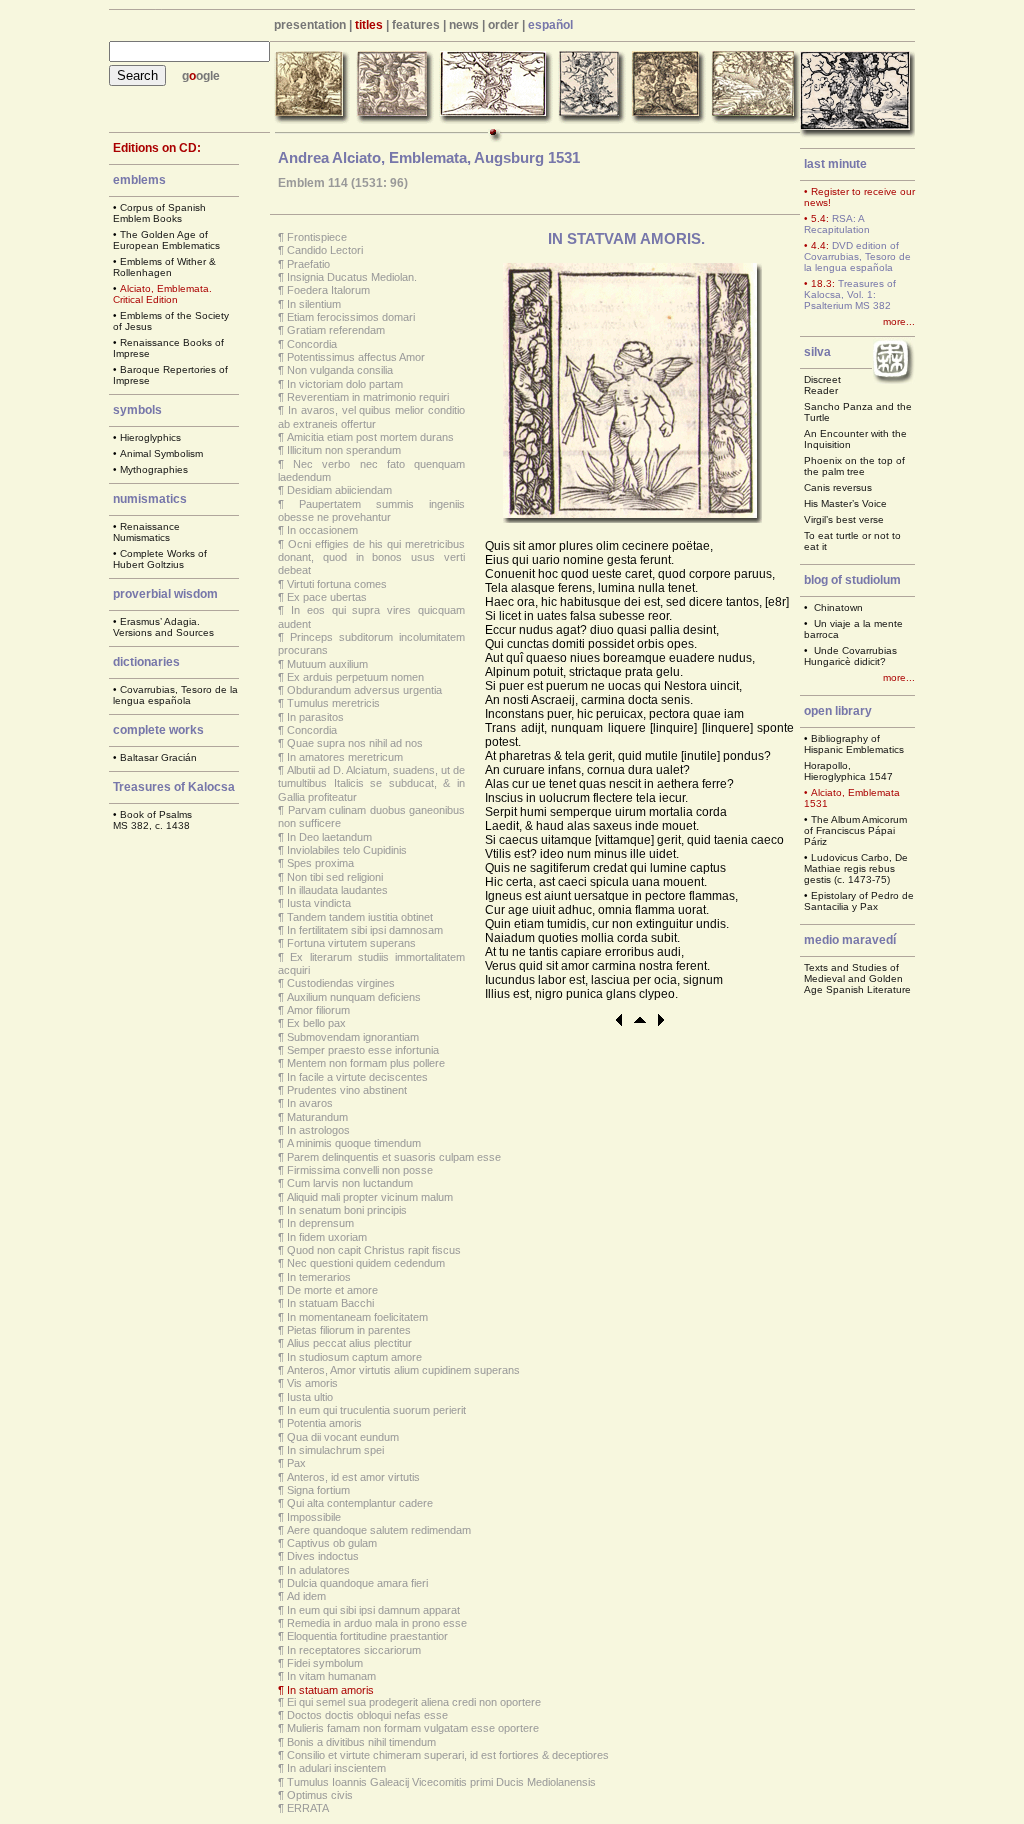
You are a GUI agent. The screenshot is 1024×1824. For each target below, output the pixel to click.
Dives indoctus (323, 1556)
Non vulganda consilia (340, 370)
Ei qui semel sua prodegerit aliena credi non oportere (414, 1702)
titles (369, 25)
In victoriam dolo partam (345, 384)
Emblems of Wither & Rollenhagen (164, 267)
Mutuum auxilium (327, 664)
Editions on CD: (157, 148)
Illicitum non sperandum (344, 450)
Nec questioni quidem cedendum (366, 1263)
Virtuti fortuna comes (337, 584)
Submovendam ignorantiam (353, 1037)
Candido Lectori (325, 250)
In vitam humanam (331, 1676)
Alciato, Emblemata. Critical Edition (162, 294)
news (464, 25)
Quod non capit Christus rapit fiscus (374, 1250)
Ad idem (306, 1596)
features (416, 25)
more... (899, 321)
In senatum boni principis (347, 1210)
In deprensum (320, 1223)
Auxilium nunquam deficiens (354, 997)
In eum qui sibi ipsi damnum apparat (373, 1610)
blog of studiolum (852, 580)
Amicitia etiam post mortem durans (370, 437)
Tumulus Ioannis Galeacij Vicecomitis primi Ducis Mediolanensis (441, 1782)
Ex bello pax (316, 1023)
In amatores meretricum (345, 757)
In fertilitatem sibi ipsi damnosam (365, 930)
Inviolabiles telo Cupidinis (347, 850)
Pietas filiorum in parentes (349, 1330)
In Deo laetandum (329, 837)
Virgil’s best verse (844, 519)
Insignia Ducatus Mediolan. (352, 277)
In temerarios (319, 1277)
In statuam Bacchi (330, 1303)
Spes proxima (320, 863)
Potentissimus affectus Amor (356, 357)
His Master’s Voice (845, 503)
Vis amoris (312, 1383)
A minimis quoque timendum (354, 1143)
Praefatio (308, 264)
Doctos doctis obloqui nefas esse (367, 1715)
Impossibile (314, 1517)
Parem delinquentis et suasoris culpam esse (394, 1157)
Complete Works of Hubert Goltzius (160, 559)
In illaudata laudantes (337, 890)
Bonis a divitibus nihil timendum (361, 1742)
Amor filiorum (318, 1010)
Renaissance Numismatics (146, 532)
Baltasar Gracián (158, 757)
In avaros (310, 1103)
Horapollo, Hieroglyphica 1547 (848, 771)
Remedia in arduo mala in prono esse (377, 1623)
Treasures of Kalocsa (174, 787)
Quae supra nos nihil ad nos (355, 743)
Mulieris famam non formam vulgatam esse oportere (413, 1728)
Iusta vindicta (319, 903)
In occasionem (322, 530)
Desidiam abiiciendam (339, 490)
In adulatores (318, 1570)
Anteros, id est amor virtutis (353, 1477)
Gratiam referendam (336, 330)
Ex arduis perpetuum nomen (355, 677)
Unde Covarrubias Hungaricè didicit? (850, 656)
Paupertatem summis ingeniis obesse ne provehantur (371, 510)
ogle (208, 76)
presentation (310, 25)
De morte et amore (332, 1290)
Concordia (312, 344)
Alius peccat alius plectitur (349, 1343)
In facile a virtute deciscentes (357, 1077)
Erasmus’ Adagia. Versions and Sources (163, 627)
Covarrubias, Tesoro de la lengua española (175, 695)
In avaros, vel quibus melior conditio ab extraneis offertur (371, 416)
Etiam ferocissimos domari (351, 317)
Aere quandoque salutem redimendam (379, 1530)
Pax (296, 1463)
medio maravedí (850, 940)
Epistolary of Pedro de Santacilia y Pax (859, 901)
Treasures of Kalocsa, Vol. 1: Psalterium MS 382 (850, 294)
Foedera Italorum (328, 290)
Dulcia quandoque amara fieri (357, 1583)
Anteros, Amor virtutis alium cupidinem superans (403, 1370)
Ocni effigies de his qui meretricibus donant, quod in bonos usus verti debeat (371, 557)
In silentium (314, 304)
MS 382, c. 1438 (151, 825)
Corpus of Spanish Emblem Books (159, 213)
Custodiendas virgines (341, 983)
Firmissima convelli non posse (360, 1170)
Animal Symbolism (161, 453)
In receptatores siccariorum (354, 1650)
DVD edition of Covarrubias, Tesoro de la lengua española (857, 256)
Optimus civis (320, 1795)
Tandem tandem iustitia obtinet (360, 917)
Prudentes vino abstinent (347, 1090)
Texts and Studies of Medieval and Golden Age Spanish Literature (857, 978)
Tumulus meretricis (333, 703)
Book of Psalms (156, 814)
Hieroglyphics (150, 437)
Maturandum (317, 1117)
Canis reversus (838, 487)
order (503, 25)
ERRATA (308, 1808)
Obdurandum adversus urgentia (364, 690)
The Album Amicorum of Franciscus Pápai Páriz (855, 830)
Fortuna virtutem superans (351, 943)
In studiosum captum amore (354, 1357)
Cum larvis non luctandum (350, 1183)
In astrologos (318, 1130)
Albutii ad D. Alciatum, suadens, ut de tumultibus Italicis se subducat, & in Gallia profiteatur (371, 783)
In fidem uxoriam (327, 1237)
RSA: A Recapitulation (837, 224)
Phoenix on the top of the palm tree (854, 466)
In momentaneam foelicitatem (357, 1317)
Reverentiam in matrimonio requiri (368, 397)
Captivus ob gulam (332, 1543)
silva (817, 352)
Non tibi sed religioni (335, 877)
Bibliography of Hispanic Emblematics (854, 744)
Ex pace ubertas (327, 597)
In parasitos (315, 717)
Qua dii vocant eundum (343, 1437)
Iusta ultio (310, 1397)
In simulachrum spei (335, 1450)
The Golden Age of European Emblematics (166, 240)
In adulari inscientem (336, 1768)
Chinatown (838, 607)
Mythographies (154, 469)
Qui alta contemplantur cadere (360, 1503)
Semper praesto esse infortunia (363, 1050)
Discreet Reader (822, 385)
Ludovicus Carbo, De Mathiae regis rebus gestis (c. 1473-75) (856, 868)
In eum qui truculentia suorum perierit (376, 1410)
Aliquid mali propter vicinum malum (370, 1197)
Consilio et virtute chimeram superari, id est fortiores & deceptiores (448, 1755)
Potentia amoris (324, 1423)
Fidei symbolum (325, 1663)
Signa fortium (318, 1490)
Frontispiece (317, 237)
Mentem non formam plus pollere (366, 1063)
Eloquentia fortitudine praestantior (367, 1636)
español (550, 25)
